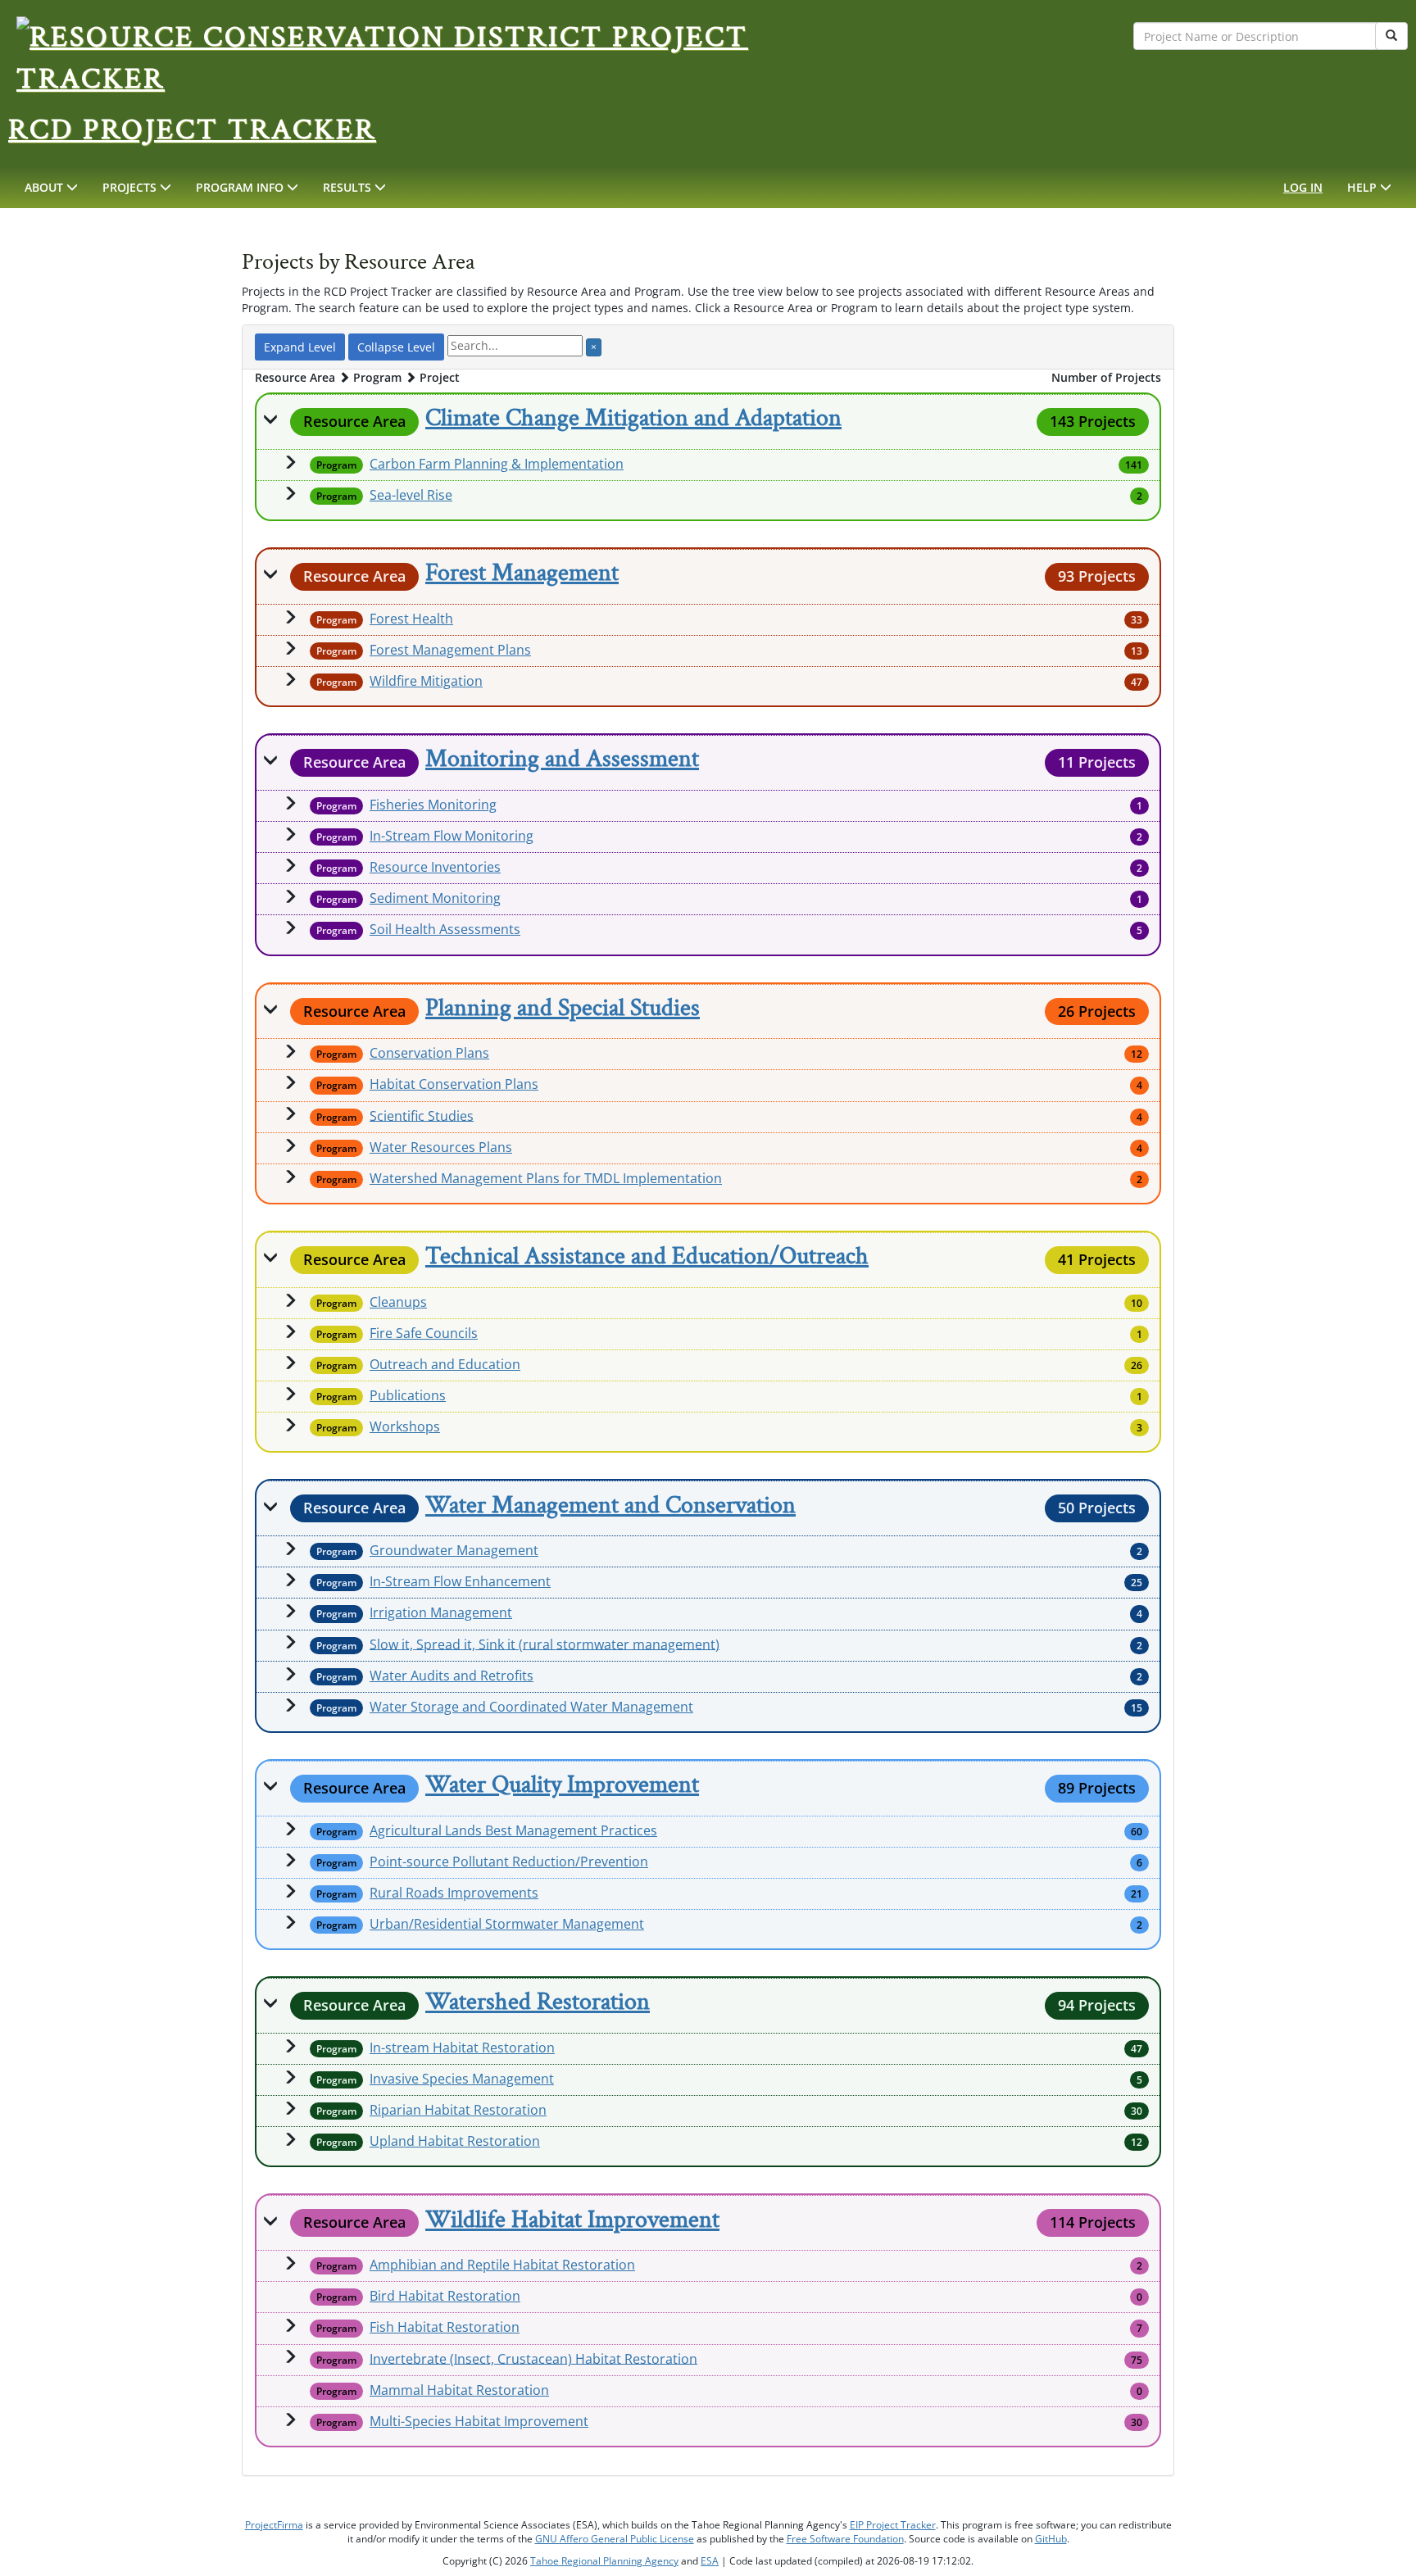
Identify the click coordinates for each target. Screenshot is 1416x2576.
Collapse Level (396, 347)
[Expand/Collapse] (270, 419)
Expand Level (300, 347)
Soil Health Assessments (445, 929)
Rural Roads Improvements (454, 1893)
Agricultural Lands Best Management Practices (513, 1830)
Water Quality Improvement (562, 1785)
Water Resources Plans (441, 1147)
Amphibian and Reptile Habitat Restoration (502, 2265)
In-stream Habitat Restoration (462, 2048)
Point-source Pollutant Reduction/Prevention (509, 1862)
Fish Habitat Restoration (445, 2327)
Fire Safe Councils (424, 1333)
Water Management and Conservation (610, 1506)
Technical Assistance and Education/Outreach (647, 1256)
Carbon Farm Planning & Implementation (497, 464)
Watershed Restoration (538, 2002)
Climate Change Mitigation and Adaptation (633, 418)
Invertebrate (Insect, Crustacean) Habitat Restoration (533, 2358)
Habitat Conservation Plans (454, 1084)
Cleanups (398, 1302)
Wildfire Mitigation (426, 681)
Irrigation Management (441, 1612)
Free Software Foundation (845, 2539)
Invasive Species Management (462, 2079)
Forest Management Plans (450, 650)
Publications (408, 1395)
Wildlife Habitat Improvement (572, 2220)
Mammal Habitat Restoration (459, 2390)
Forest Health (411, 619)
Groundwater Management (454, 1550)
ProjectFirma (274, 2525)
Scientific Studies (422, 1115)
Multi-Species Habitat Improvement (479, 2421)
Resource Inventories (435, 867)
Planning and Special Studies (563, 1008)
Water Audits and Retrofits (452, 1676)
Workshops (405, 1426)
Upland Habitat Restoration (455, 2141)
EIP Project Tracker (893, 2525)
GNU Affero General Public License (615, 2539)
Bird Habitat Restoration (445, 2296)
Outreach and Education (445, 1364)
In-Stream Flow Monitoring (452, 836)
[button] (51, 188)
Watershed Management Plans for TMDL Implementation (546, 1178)
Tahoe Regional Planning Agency (604, 2561)
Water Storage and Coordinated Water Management (531, 1707)
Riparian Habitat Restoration (458, 2110)
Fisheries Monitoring (433, 805)
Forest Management (522, 573)
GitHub (1051, 2539)
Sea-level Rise (411, 495)
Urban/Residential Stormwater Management (507, 1924)
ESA (710, 2561)
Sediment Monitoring (435, 898)
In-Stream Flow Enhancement (460, 1581)
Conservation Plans (429, 1053)
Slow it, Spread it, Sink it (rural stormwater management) (545, 1644)
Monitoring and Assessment (562, 759)
